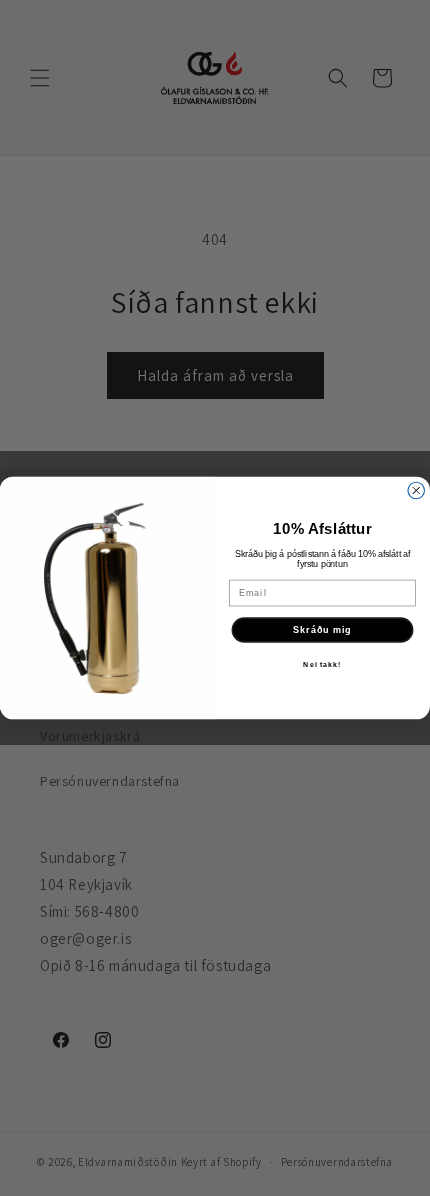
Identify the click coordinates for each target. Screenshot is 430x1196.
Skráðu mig (322, 629)
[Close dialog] (416, 490)
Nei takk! (322, 665)
